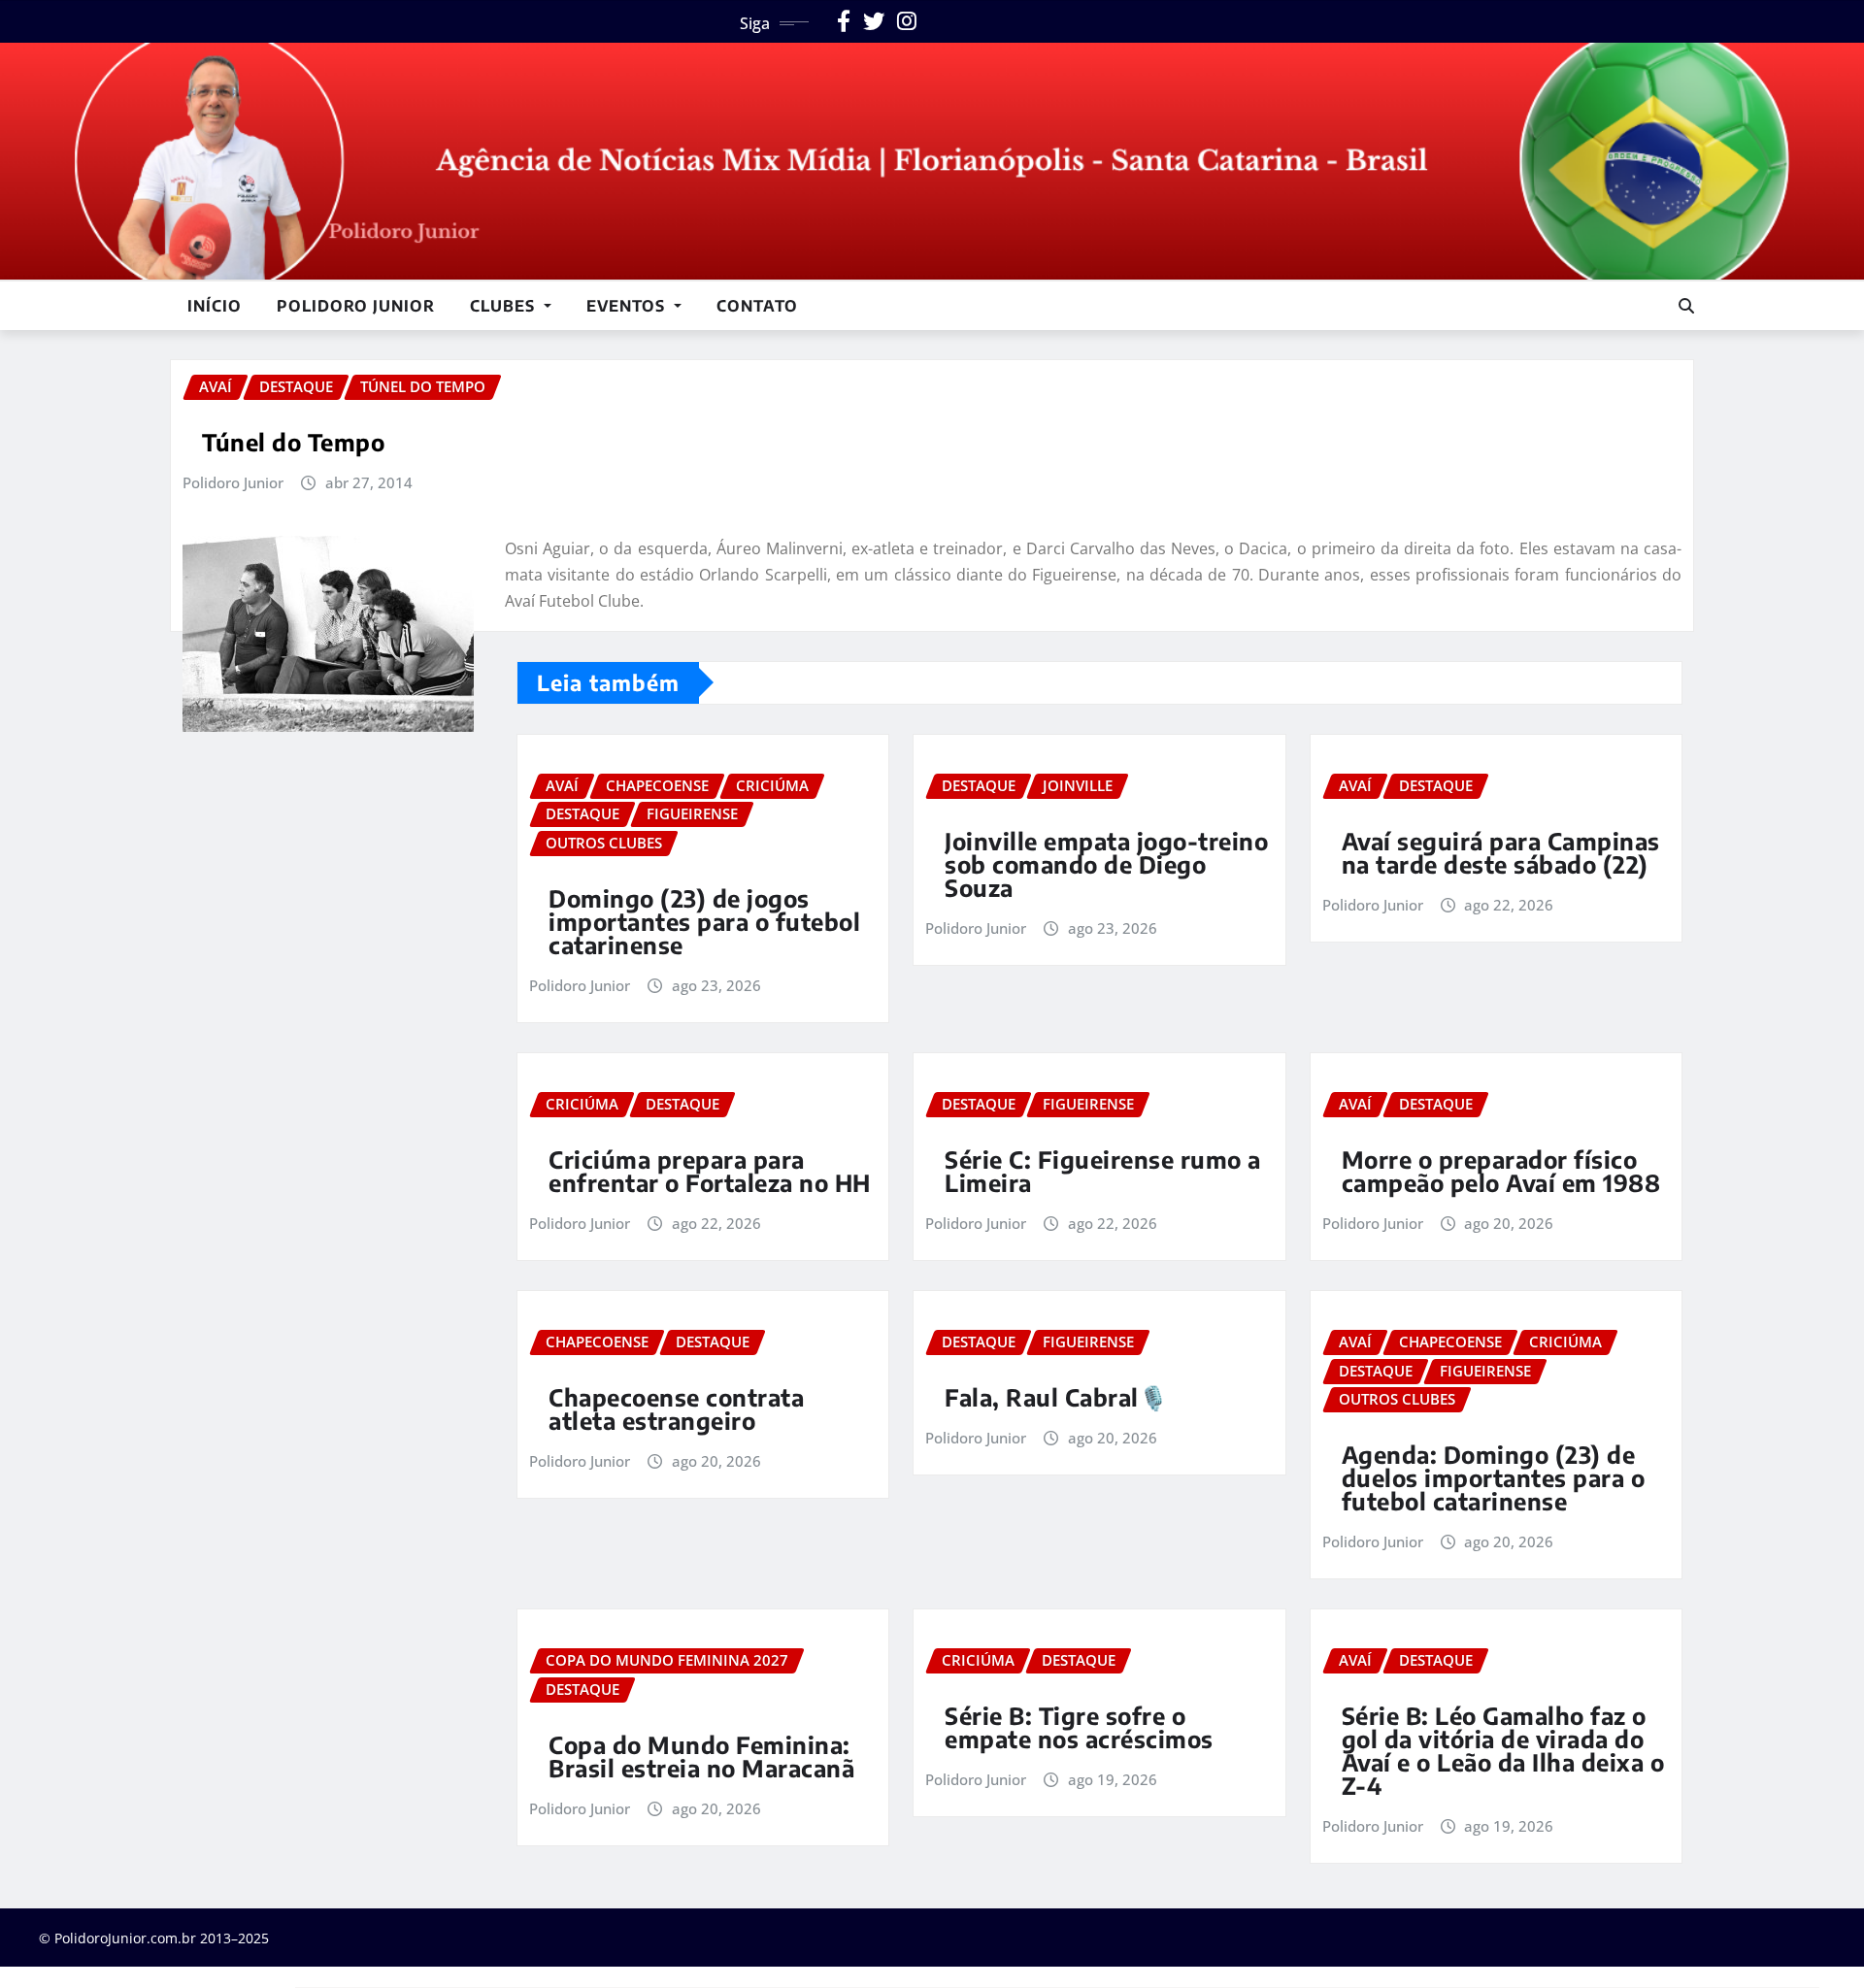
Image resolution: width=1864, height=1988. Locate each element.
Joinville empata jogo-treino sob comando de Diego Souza (1106, 864)
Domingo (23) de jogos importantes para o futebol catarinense (704, 921)
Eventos (628, 306)
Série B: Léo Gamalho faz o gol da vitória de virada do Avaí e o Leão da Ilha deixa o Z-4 (1503, 1750)
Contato (757, 306)
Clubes (505, 306)
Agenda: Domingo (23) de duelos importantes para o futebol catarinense (1494, 1477)
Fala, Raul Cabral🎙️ (1056, 1397)
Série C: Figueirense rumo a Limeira (1103, 1171)
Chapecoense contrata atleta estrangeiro (676, 1408)
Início (215, 306)
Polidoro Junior (356, 306)
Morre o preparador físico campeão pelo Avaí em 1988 (1501, 1171)
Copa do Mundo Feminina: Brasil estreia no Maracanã (701, 1756)
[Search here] (1686, 306)
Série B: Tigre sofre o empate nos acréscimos (1079, 1727)
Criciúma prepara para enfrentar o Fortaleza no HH (710, 1171)
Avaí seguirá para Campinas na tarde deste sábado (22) (1501, 852)
